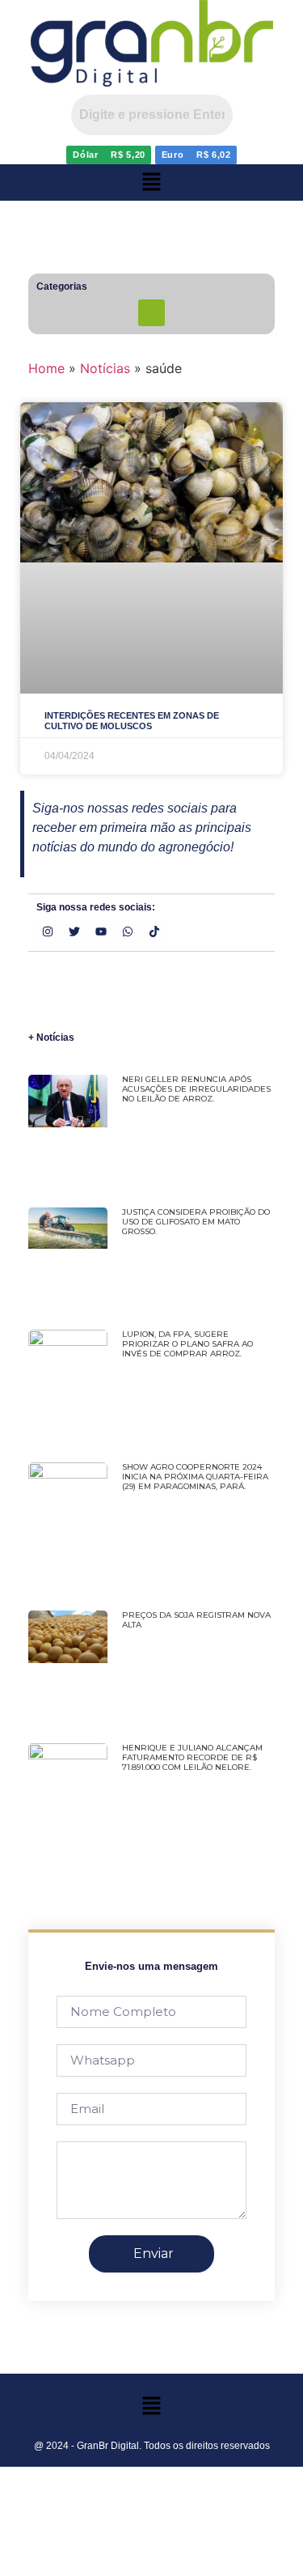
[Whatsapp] (128, 932)
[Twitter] (74, 932)
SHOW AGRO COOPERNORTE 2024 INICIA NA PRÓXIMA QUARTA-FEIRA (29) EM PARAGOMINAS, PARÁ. (195, 1477)
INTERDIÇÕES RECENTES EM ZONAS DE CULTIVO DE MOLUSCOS (132, 721)
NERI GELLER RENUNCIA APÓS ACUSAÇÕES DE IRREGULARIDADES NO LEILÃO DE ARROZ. (196, 1089)
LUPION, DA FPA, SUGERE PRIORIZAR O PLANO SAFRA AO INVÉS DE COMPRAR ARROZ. (187, 1344)
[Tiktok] (154, 932)
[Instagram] (48, 932)
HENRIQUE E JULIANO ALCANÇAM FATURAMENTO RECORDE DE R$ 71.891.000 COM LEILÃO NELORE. (192, 1757)
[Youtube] (101, 932)
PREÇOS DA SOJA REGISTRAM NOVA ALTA (196, 1620)
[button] (151, 182)
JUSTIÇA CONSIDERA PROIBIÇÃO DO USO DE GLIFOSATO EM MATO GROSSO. (196, 1222)
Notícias (105, 368)
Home (46, 368)
